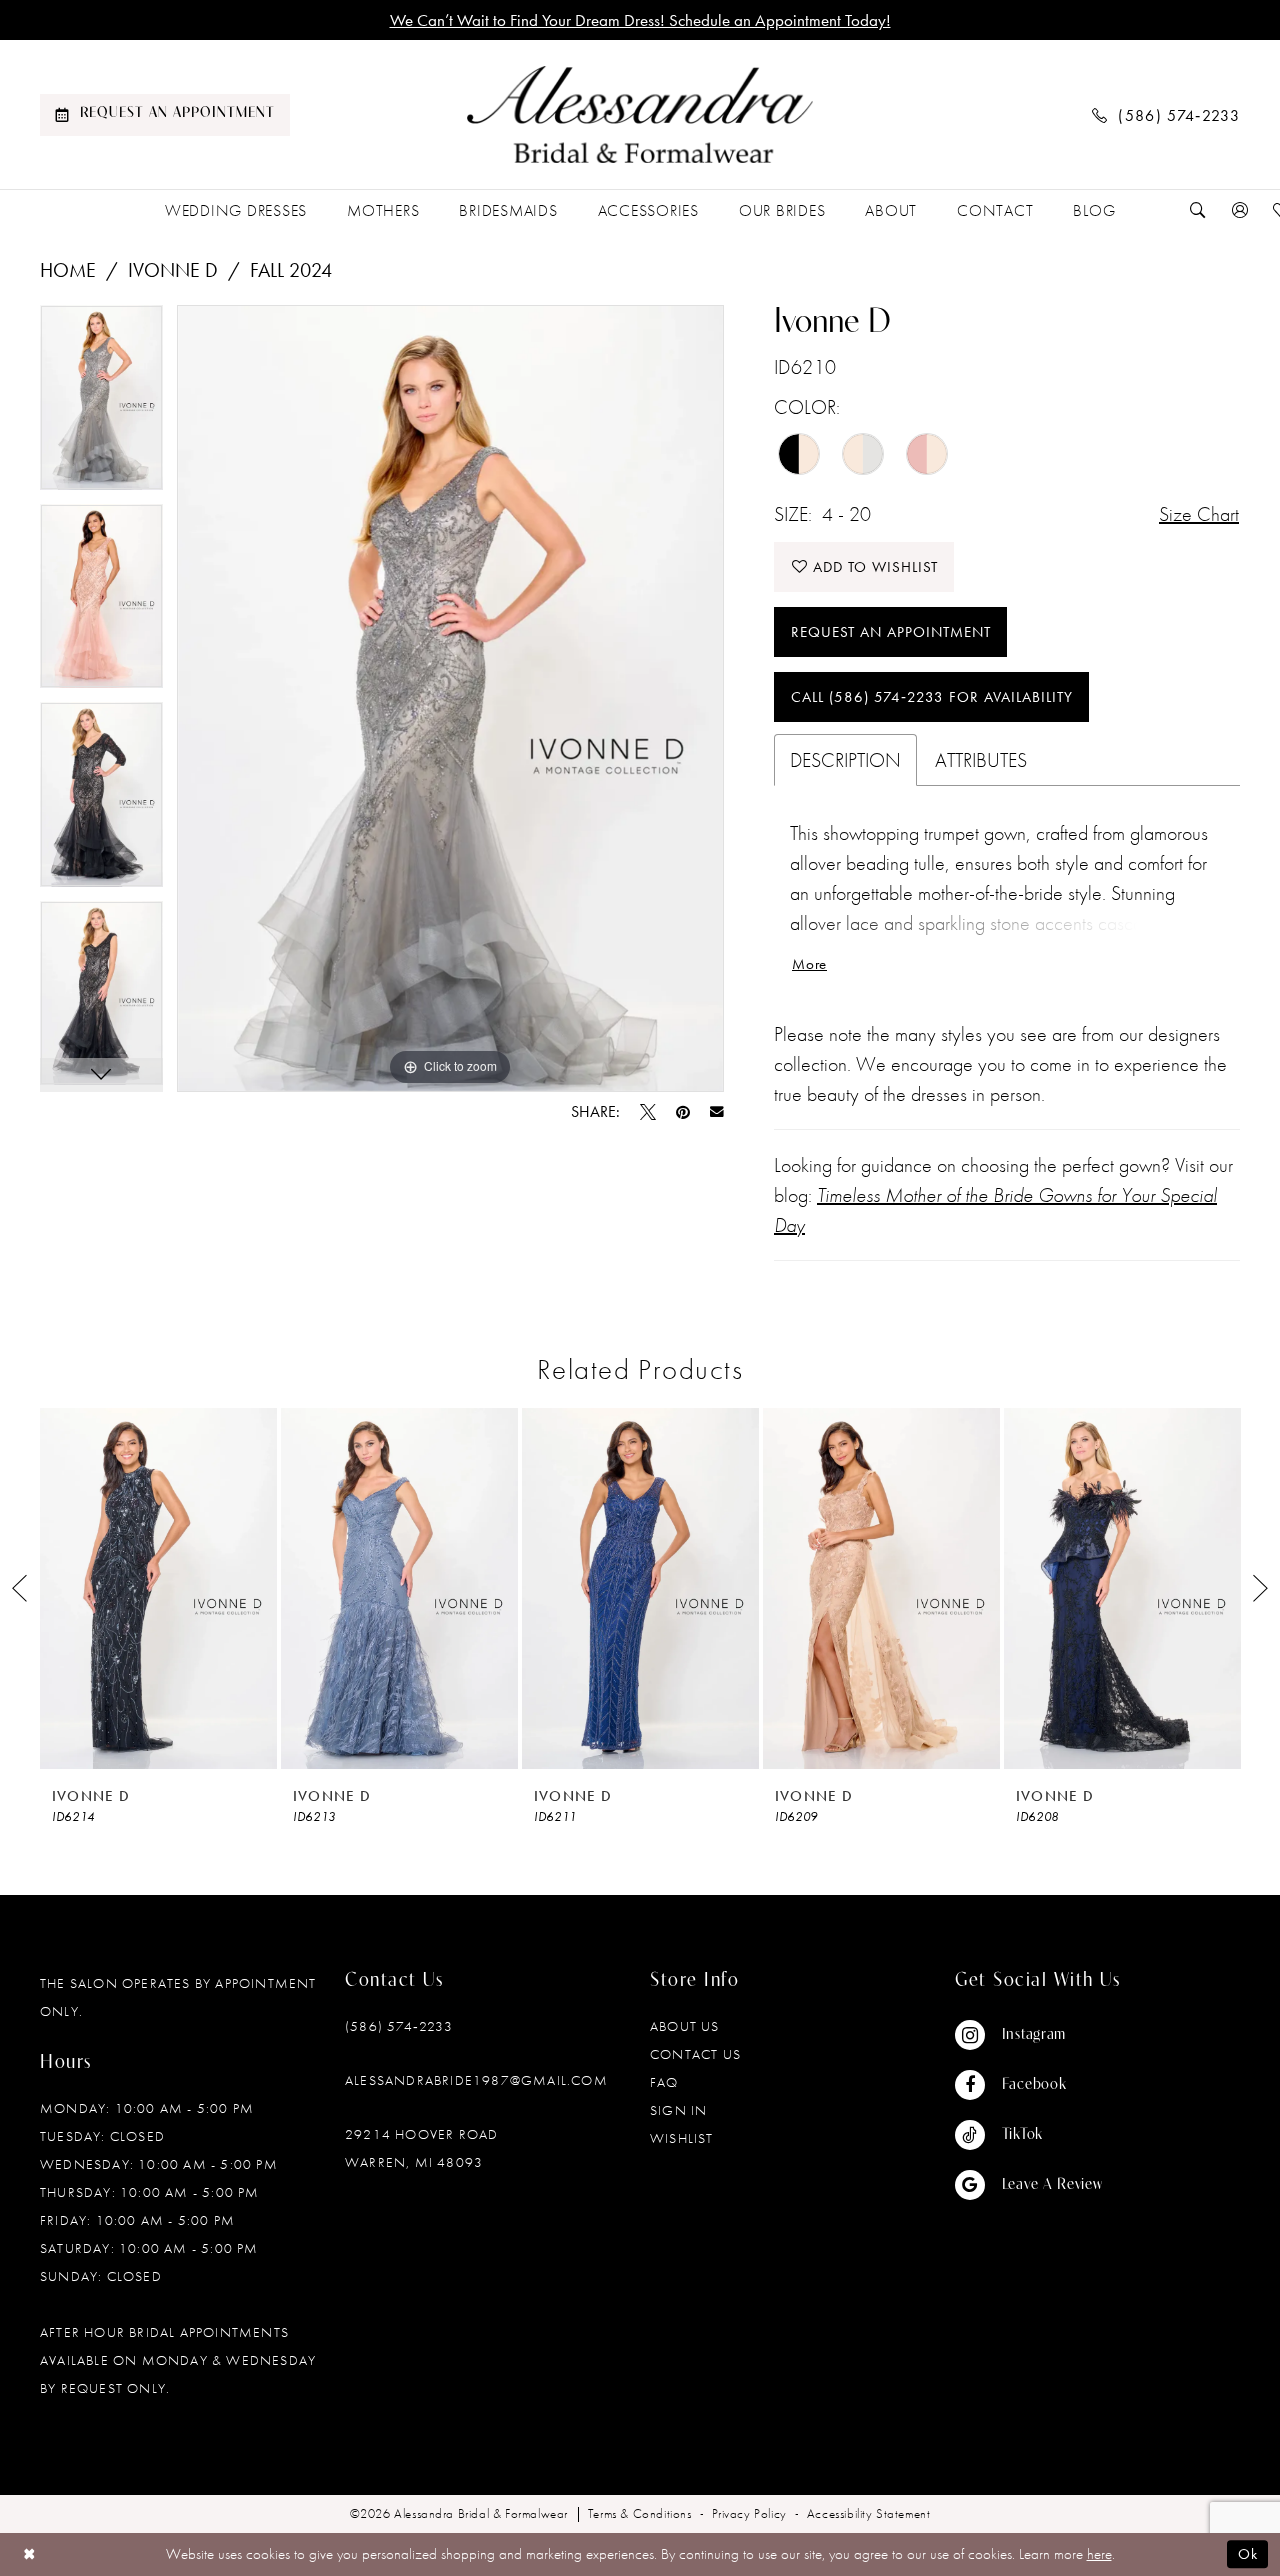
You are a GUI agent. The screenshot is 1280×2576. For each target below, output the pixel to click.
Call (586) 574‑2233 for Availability (932, 697)
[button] (1240, 210)
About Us (685, 2026)
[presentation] (158, 1588)
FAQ (664, 2082)
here (1099, 2554)
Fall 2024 (291, 270)
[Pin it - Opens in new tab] (683, 1112)
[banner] (640, 115)
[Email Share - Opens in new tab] (717, 1112)
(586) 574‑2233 (399, 2026)
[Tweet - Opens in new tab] (648, 1112)
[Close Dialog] (29, 2554)
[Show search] (1198, 210)
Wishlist (682, 2138)
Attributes (981, 760)
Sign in (678, 2110)
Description (845, 760)
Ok (1248, 2554)
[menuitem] (165, 115)
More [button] (809, 964)
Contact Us (695, 2054)
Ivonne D (173, 270)
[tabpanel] (101, 404)
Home (68, 270)
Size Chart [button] (1199, 514)
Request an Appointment (891, 632)
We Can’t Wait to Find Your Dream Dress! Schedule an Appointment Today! (640, 20)
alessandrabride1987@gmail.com (476, 2080)
